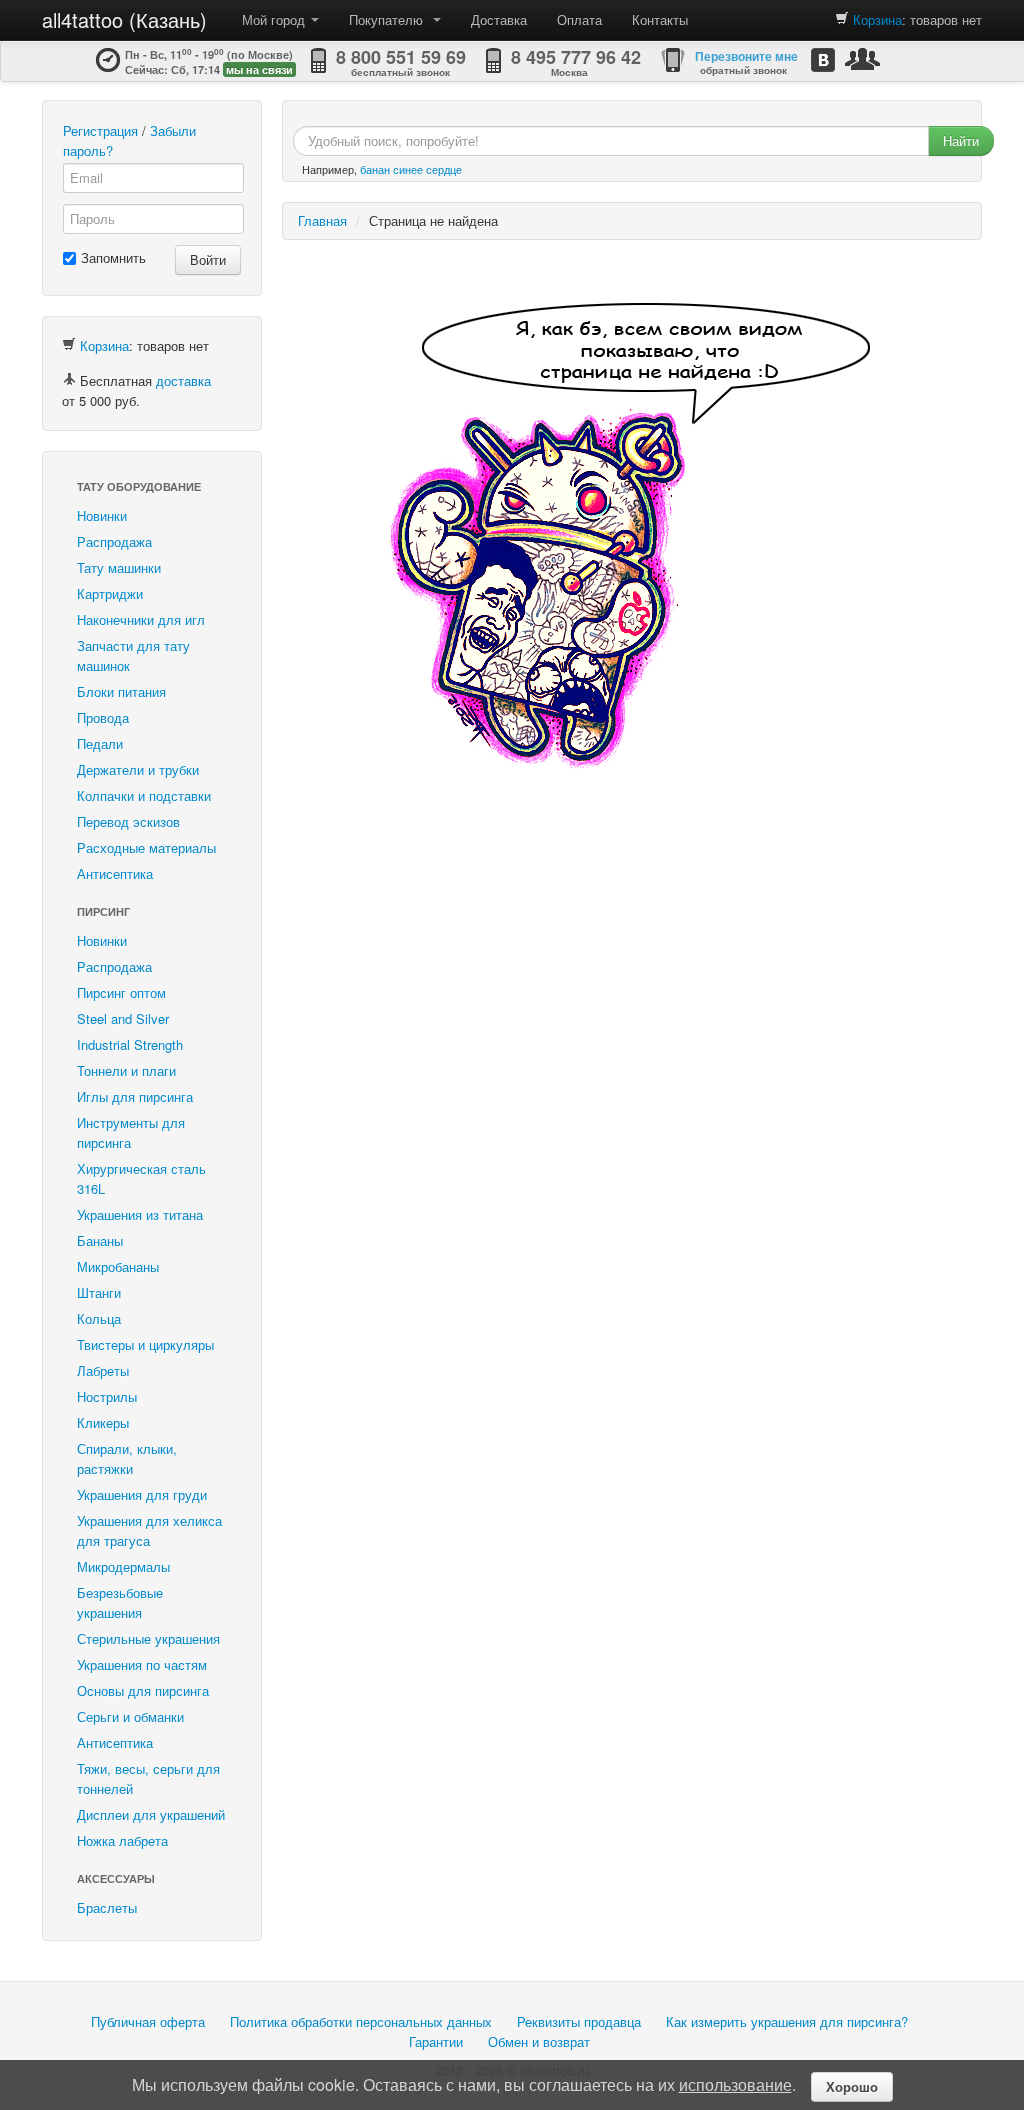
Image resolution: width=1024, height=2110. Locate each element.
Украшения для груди (142, 1494)
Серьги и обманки (130, 1716)
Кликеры (103, 1422)
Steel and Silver (123, 1018)
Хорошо (852, 2086)
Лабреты (103, 1370)
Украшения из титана (140, 1214)
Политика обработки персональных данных (361, 2021)
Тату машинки (119, 567)
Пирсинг (103, 911)
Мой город (275, 19)
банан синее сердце (411, 169)
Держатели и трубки (138, 769)
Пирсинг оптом (121, 992)
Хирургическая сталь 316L (141, 1178)
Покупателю (390, 19)
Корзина (877, 19)
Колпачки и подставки (144, 795)
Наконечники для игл (141, 619)
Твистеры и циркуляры (145, 1344)
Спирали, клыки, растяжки (127, 1458)
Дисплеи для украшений (151, 1814)
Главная (322, 220)
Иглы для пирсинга (135, 1096)
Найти (961, 140)
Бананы (100, 1240)
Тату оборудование (139, 486)
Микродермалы (123, 1566)
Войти (208, 259)
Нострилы (107, 1396)
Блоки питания (121, 691)
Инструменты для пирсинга (131, 1132)
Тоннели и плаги (126, 1070)
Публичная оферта (148, 2021)
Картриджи (110, 593)
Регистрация (100, 130)
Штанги (99, 1292)
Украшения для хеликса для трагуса (149, 1530)
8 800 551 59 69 (401, 57)
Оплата (579, 19)
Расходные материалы (146, 847)
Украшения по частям (142, 1664)
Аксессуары (116, 1878)
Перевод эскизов (128, 821)
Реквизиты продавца (579, 2021)
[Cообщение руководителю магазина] (862, 58)
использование (735, 2084)
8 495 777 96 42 (576, 57)
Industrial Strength (130, 1044)
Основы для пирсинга (143, 1690)
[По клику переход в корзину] (842, 19)
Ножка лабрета (122, 1840)
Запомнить (113, 257)
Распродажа (114, 541)
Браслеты (107, 1907)
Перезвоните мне (746, 56)
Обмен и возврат (539, 2041)
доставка (183, 380)
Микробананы (118, 1266)
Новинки (102, 515)
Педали (100, 743)
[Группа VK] (823, 59)
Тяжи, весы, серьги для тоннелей (148, 1778)
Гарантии (436, 2041)
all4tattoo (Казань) (124, 19)
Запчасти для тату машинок (133, 655)
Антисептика (115, 873)
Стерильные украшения (148, 1638)
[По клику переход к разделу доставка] (69, 380)
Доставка (499, 19)
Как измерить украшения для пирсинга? (787, 2021)
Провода (103, 717)
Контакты (660, 19)
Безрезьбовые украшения (120, 1602)
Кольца (99, 1318)
